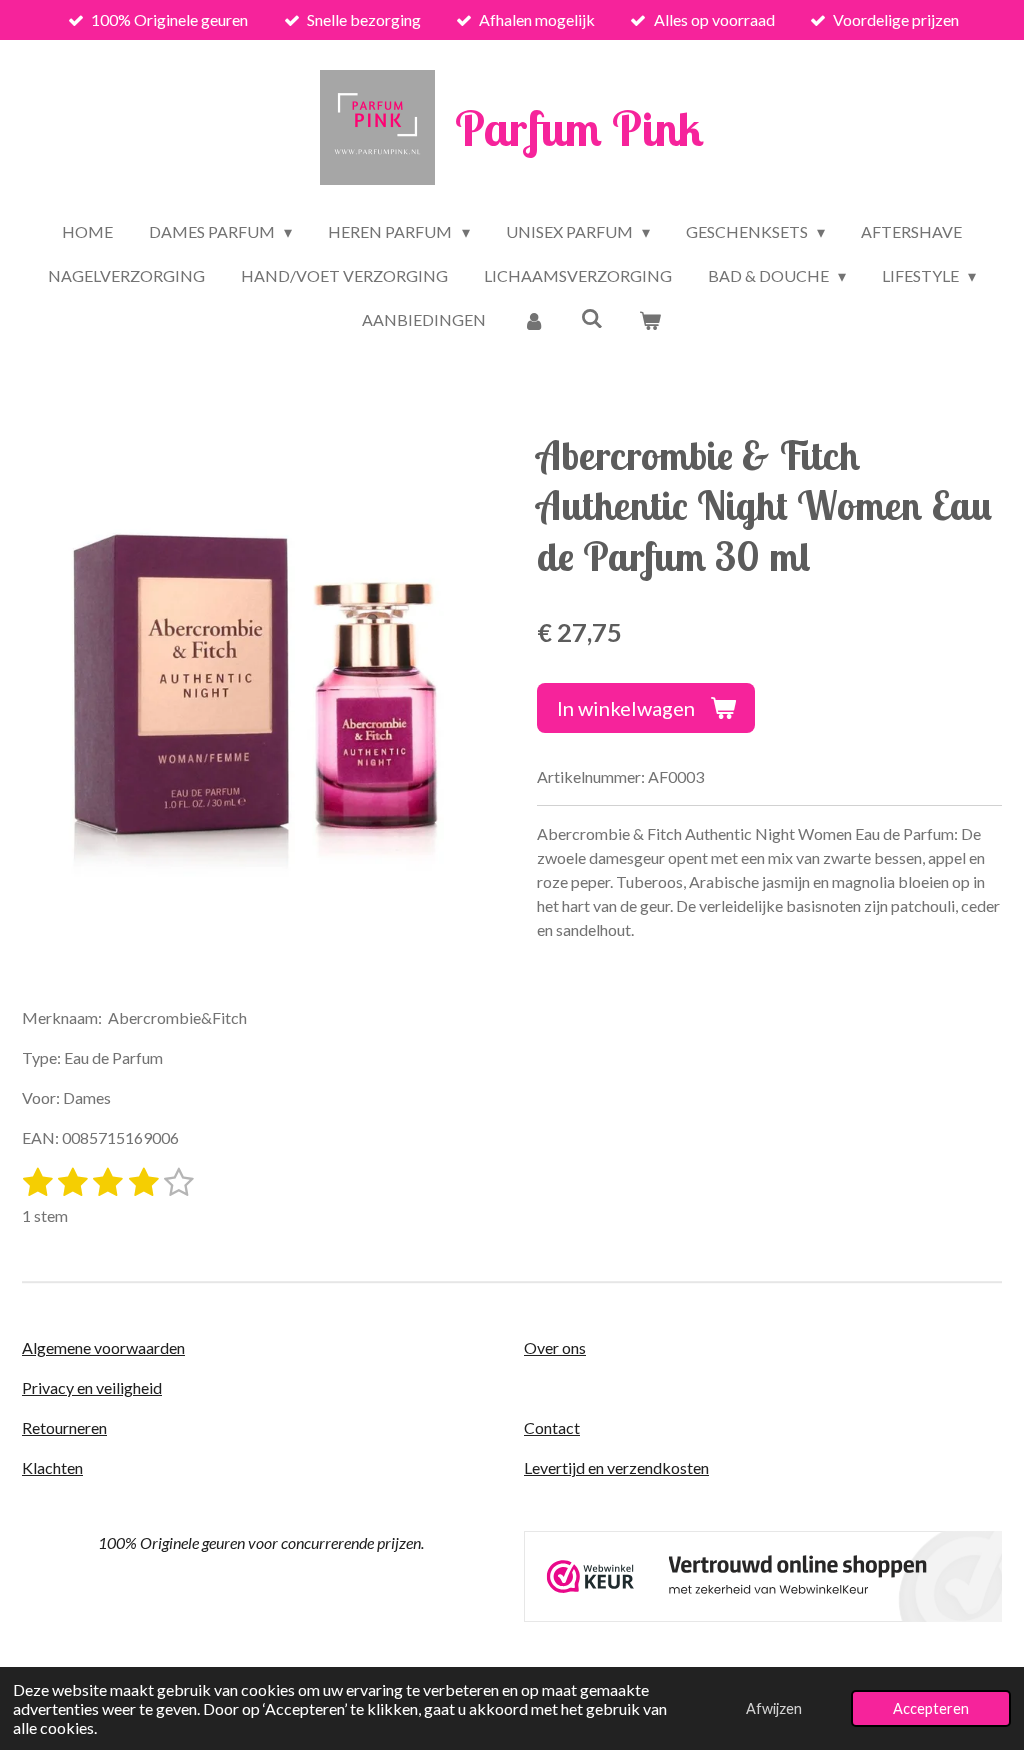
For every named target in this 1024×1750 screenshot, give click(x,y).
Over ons (555, 1347)
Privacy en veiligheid (92, 1387)
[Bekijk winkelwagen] (650, 320)
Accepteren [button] (931, 1708)
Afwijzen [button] (774, 1708)
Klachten (52, 1467)
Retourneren (64, 1427)
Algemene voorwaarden (103, 1347)
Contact (552, 1427)
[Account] (533, 320)
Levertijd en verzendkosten (616, 1467)
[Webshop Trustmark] (763, 1615)
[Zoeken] (592, 317)
